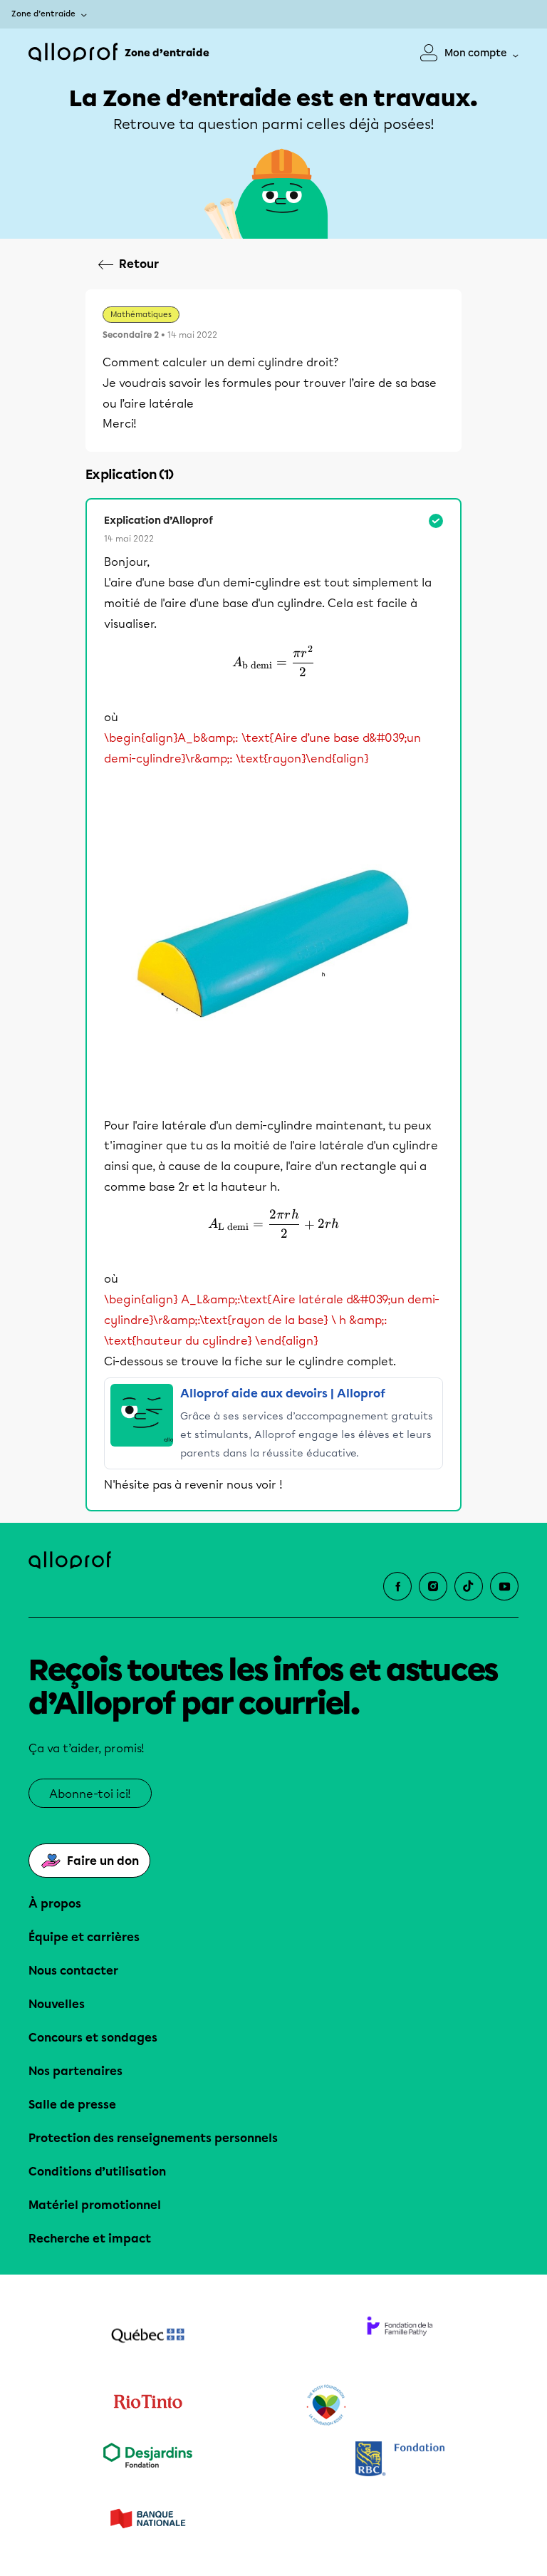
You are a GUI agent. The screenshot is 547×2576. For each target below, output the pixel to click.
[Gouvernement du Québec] (147, 2337)
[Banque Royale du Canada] (400, 2460)
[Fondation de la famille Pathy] (400, 2337)
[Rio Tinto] (147, 2406)
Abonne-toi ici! (90, 1794)
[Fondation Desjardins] (147, 2460)
